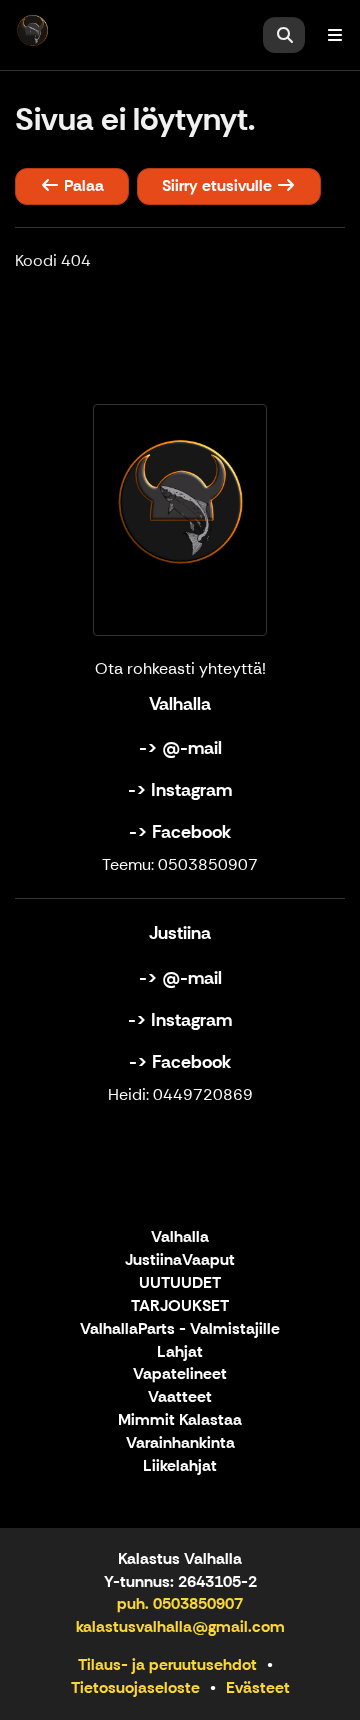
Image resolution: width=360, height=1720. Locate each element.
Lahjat (180, 1352)
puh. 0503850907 (180, 1603)
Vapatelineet (180, 1374)
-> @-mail (180, 748)
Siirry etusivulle (219, 185)
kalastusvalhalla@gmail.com (180, 1626)
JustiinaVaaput (180, 1260)
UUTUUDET (180, 1283)
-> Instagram (180, 790)
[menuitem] (284, 35)
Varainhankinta (180, 1443)
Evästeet (258, 1687)
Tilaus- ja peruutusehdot (167, 1664)
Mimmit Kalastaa (180, 1420)
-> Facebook (180, 832)
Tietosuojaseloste (135, 1687)
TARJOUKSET (180, 1306)
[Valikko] (335, 35)
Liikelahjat (180, 1466)
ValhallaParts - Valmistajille (180, 1329)
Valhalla (180, 1237)
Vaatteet (180, 1397)
